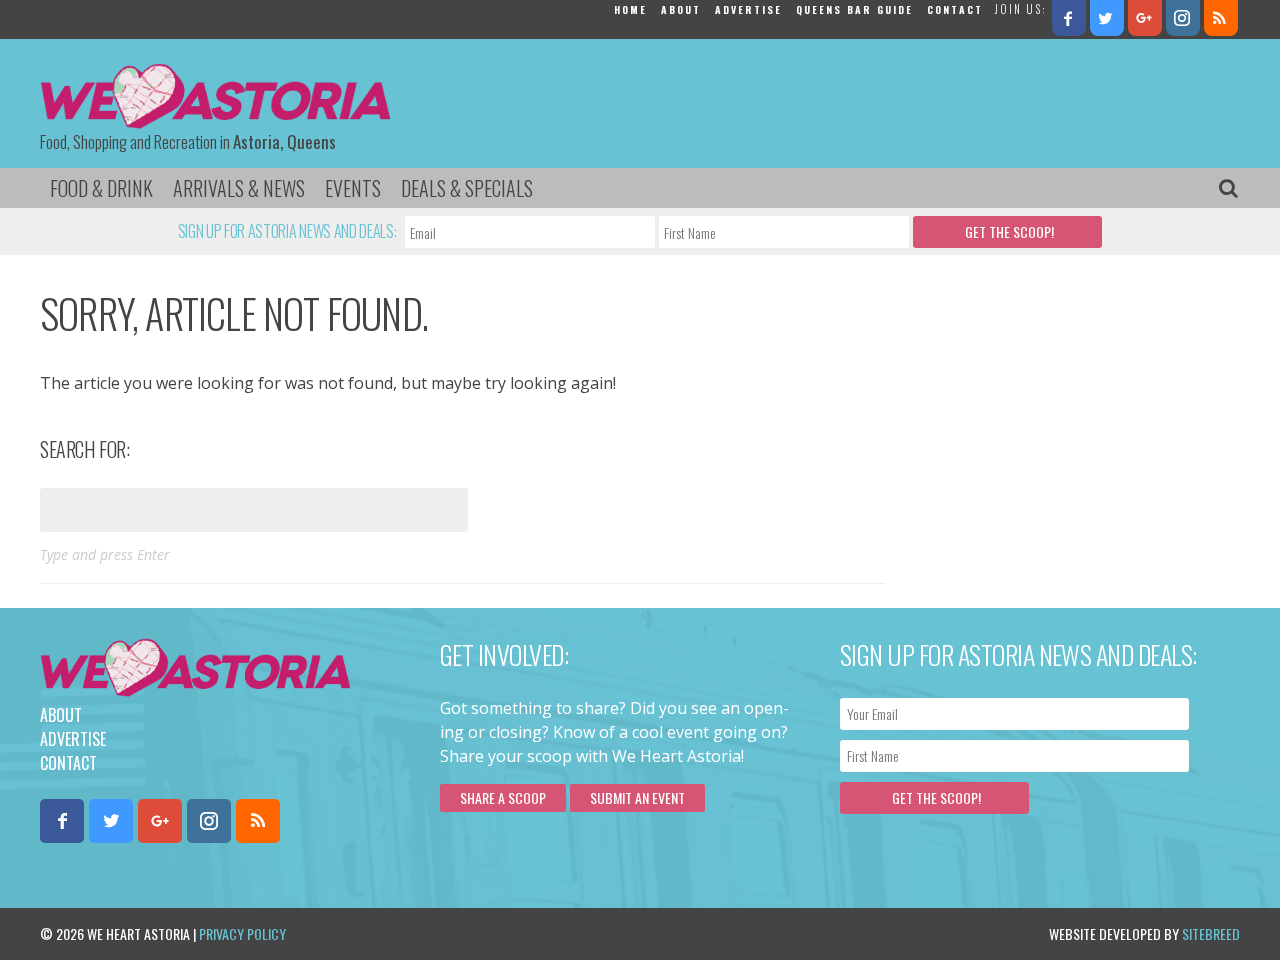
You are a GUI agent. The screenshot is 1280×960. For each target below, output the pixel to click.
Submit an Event (637, 797)
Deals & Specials (467, 188)
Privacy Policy (242, 933)
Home (630, 9)
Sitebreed (1211, 933)
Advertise (748, 9)
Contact (955, 9)
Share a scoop (503, 797)
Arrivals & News (239, 188)
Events (353, 188)
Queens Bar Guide (854, 9)
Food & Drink (101, 188)
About (681, 9)
